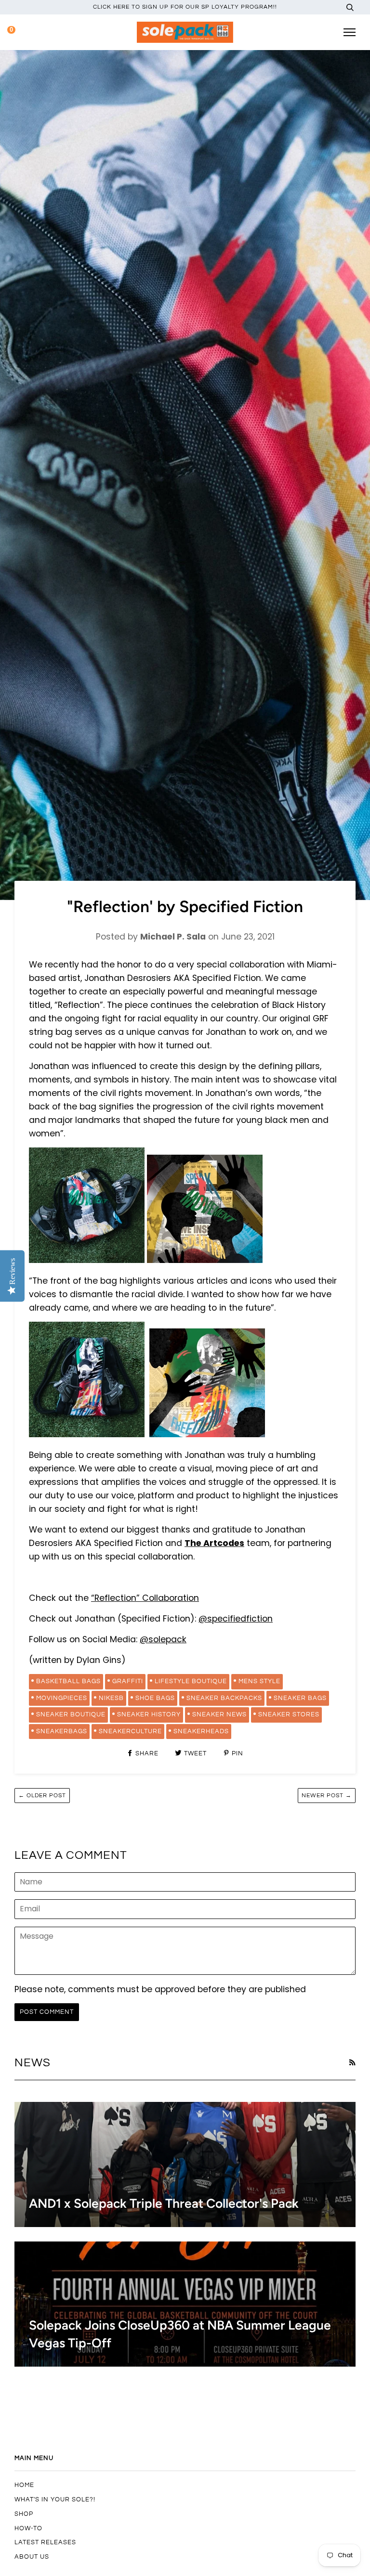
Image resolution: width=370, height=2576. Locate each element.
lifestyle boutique (191, 1681)
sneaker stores (289, 1714)
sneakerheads (201, 1731)
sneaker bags (300, 1698)
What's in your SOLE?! (55, 2499)
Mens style (259, 1681)
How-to (28, 2528)
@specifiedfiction (236, 1619)
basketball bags (68, 1681)
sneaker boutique (71, 1714)
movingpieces (62, 1698)
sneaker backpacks (224, 1698)
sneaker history (149, 1714)
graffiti (128, 1681)
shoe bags (155, 1698)
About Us (32, 2557)
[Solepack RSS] (352, 2062)
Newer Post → (327, 1796)
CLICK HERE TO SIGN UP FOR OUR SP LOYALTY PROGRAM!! (185, 7)
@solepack (163, 1639)
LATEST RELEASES (45, 2542)
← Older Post (42, 1796)
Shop (24, 2514)
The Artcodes (214, 1543)
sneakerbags (62, 1731)
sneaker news (219, 1714)
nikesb (111, 1698)
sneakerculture (130, 1731)
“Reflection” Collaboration (145, 1598)
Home (24, 2485)
